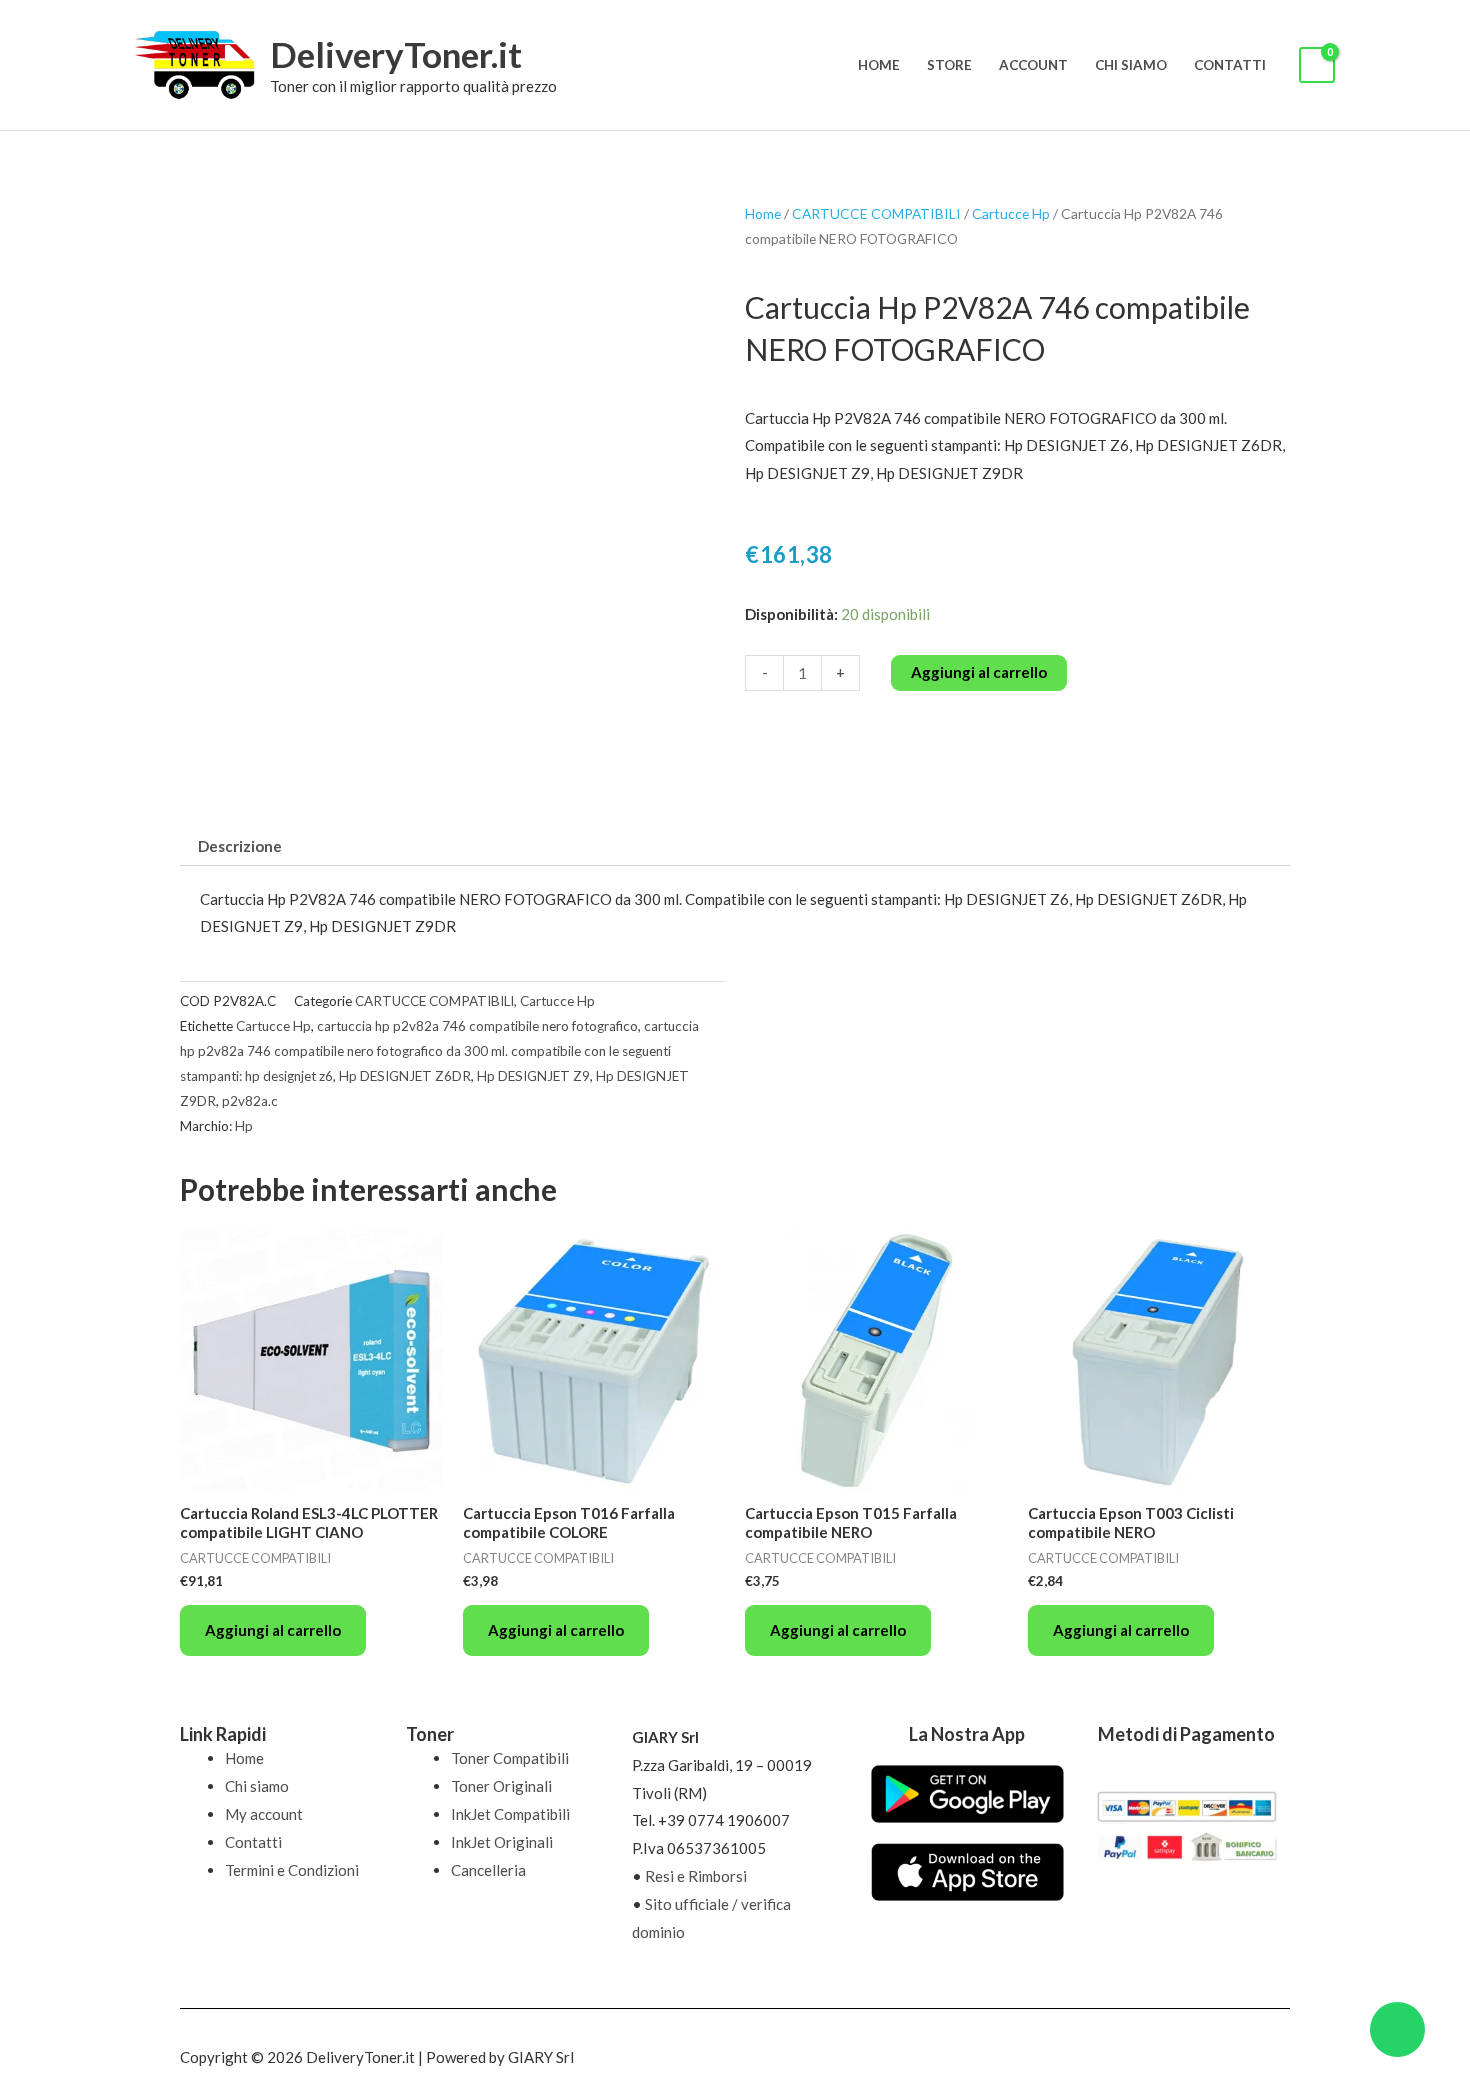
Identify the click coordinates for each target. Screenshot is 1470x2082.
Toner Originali (501, 1786)
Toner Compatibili (510, 1758)
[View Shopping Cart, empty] (1317, 65)
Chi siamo (1131, 65)
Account (1033, 65)
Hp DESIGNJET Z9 (533, 1076)
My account (264, 1814)
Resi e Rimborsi (696, 1876)
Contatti (1230, 65)
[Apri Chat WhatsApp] (1397, 2029)
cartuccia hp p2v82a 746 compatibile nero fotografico (477, 1026)
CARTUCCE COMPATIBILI (876, 213)
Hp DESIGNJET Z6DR (405, 1076)
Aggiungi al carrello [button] (273, 1630)
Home (879, 65)
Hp (244, 1126)
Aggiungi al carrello (979, 672)
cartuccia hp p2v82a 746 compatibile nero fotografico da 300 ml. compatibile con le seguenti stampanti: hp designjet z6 (439, 1051)
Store (949, 65)
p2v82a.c (250, 1101)
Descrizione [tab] (240, 846)
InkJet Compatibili (510, 1814)
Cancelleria (488, 1870)
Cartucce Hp (1011, 213)
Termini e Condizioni (292, 1870)
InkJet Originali (502, 1842)
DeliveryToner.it (396, 54)
